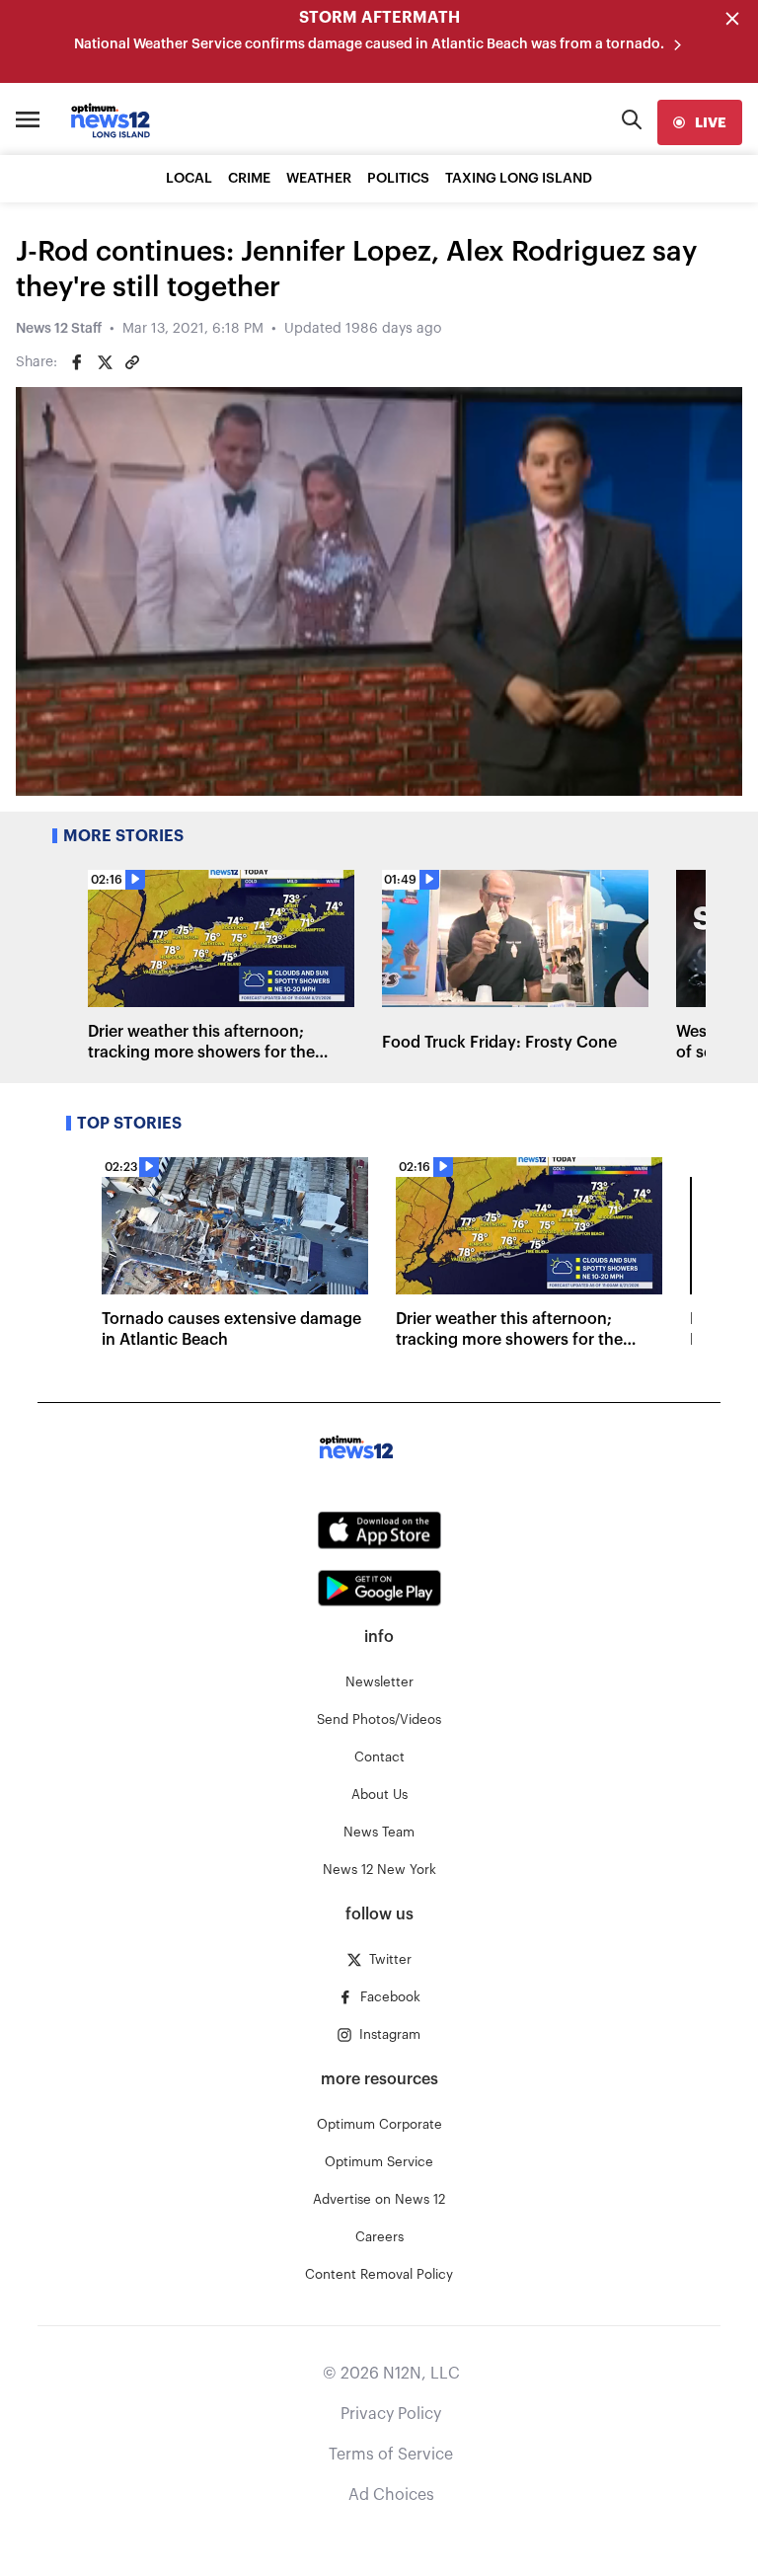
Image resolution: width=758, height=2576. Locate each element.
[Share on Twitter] (105, 362)
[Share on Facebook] (77, 362)
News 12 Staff (59, 329)
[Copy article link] (132, 362)
